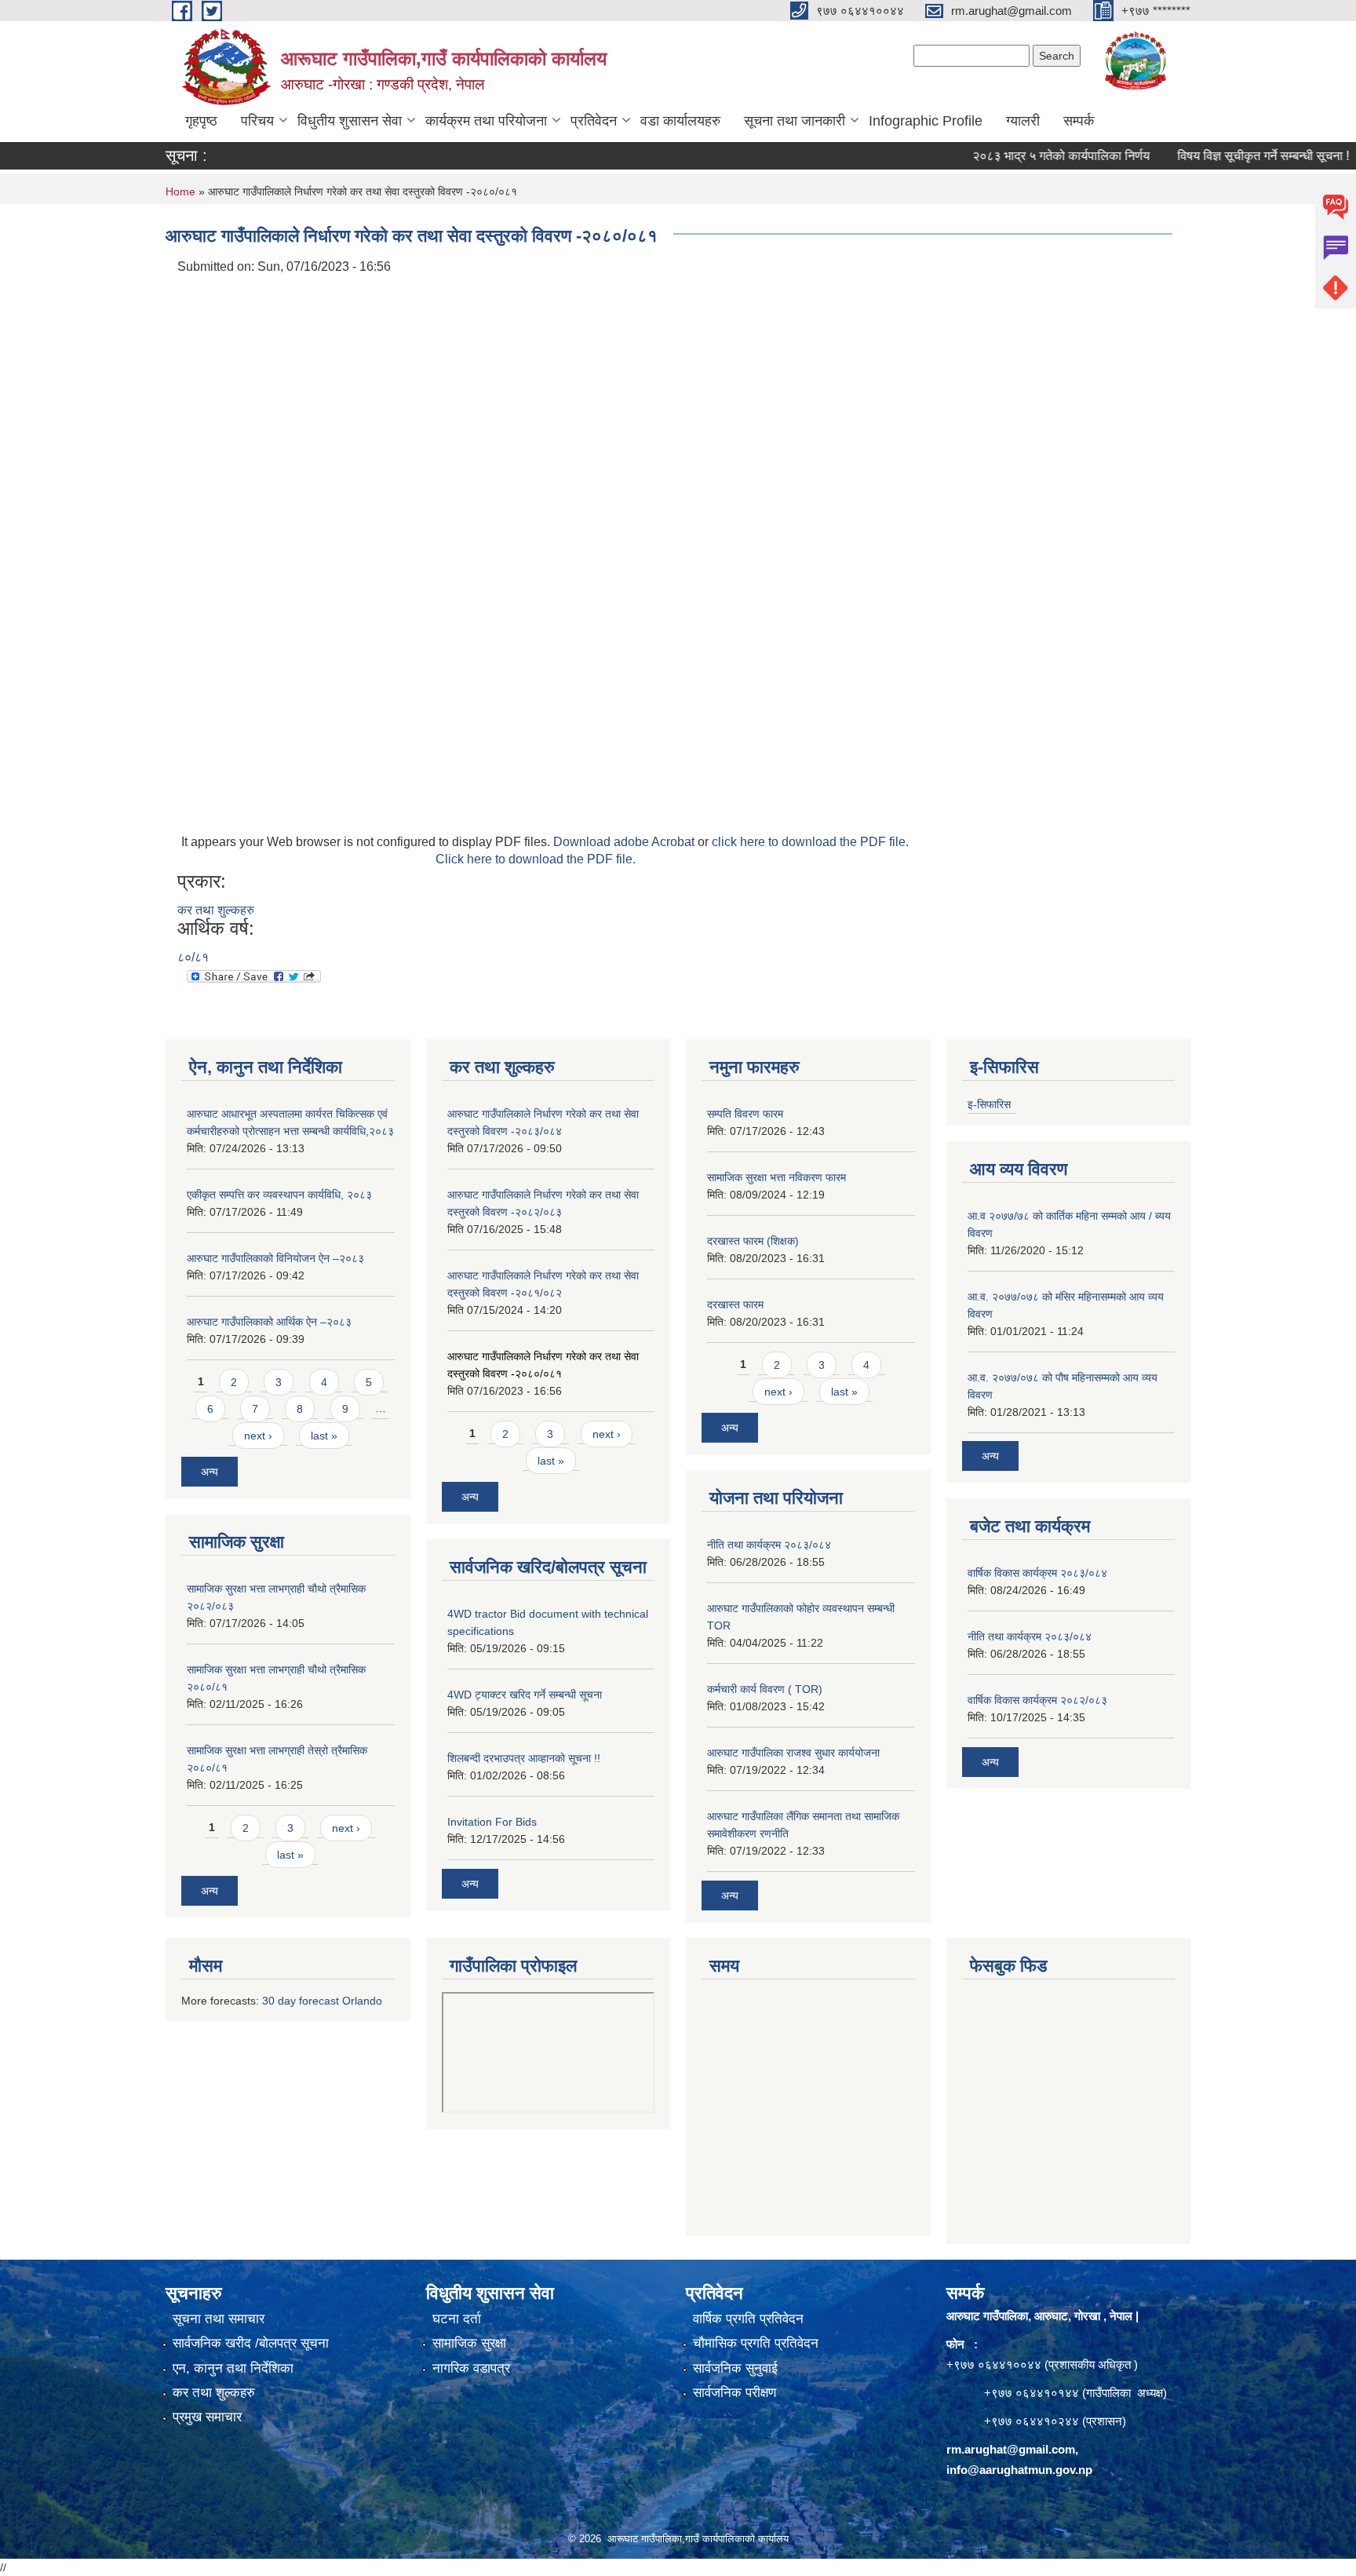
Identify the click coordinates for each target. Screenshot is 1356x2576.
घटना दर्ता (457, 2319)
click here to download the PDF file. (810, 842)
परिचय (257, 121)
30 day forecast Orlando (322, 2001)
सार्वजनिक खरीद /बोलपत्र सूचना (251, 2343)
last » (324, 1436)
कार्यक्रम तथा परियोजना (486, 121)
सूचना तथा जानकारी (795, 121)
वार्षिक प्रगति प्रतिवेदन (748, 2319)
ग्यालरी (1023, 121)
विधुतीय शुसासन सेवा (350, 121)
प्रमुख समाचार (207, 2417)
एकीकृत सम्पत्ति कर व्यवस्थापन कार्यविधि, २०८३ (279, 1195)
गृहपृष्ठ (201, 121)
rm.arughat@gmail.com (1011, 2449)
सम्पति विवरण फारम (745, 1114)
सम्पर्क (1079, 121)
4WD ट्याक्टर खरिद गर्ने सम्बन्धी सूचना (525, 1695)
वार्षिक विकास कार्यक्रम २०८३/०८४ (1037, 1573)
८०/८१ (193, 957)
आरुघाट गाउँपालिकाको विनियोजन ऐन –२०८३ (275, 1258)
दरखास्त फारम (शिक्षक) (753, 1241)
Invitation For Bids (492, 1822)
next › (258, 1436)
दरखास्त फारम (735, 1304)
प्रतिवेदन (594, 121)
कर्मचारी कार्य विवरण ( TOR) (765, 1689)
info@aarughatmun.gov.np (1019, 2470)
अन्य (210, 1472)
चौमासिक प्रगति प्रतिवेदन (756, 2343)
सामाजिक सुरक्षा (469, 2343)
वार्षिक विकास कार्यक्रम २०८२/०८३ (1037, 1700)
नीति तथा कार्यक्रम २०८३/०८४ (769, 1545)
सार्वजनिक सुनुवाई (735, 2368)
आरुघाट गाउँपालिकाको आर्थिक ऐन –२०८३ (269, 1322)
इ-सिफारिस (989, 1104)
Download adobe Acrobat (625, 842)
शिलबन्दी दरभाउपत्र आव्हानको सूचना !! (524, 1758)
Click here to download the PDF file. (536, 859)
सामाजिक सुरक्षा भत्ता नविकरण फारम (776, 1177)
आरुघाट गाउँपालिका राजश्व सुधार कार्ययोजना (793, 1753)
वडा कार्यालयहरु (680, 121)
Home (180, 192)
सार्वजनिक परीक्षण (734, 2393)
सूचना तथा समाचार (219, 2319)
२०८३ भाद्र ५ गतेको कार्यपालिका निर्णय (1019, 156)
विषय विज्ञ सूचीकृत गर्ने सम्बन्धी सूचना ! (1221, 156)
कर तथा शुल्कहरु (216, 910)
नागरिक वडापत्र (471, 2368)
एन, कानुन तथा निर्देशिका (233, 2368)
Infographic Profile (926, 121)
